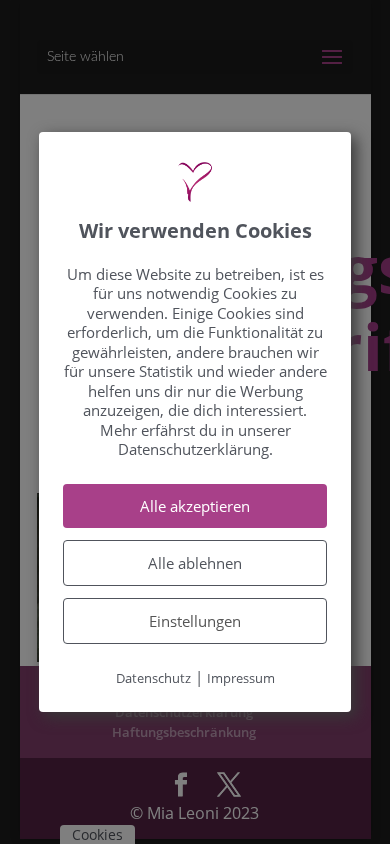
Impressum (241, 678)
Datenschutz (153, 678)
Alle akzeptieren (195, 506)
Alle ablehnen (195, 563)
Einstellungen (195, 621)
